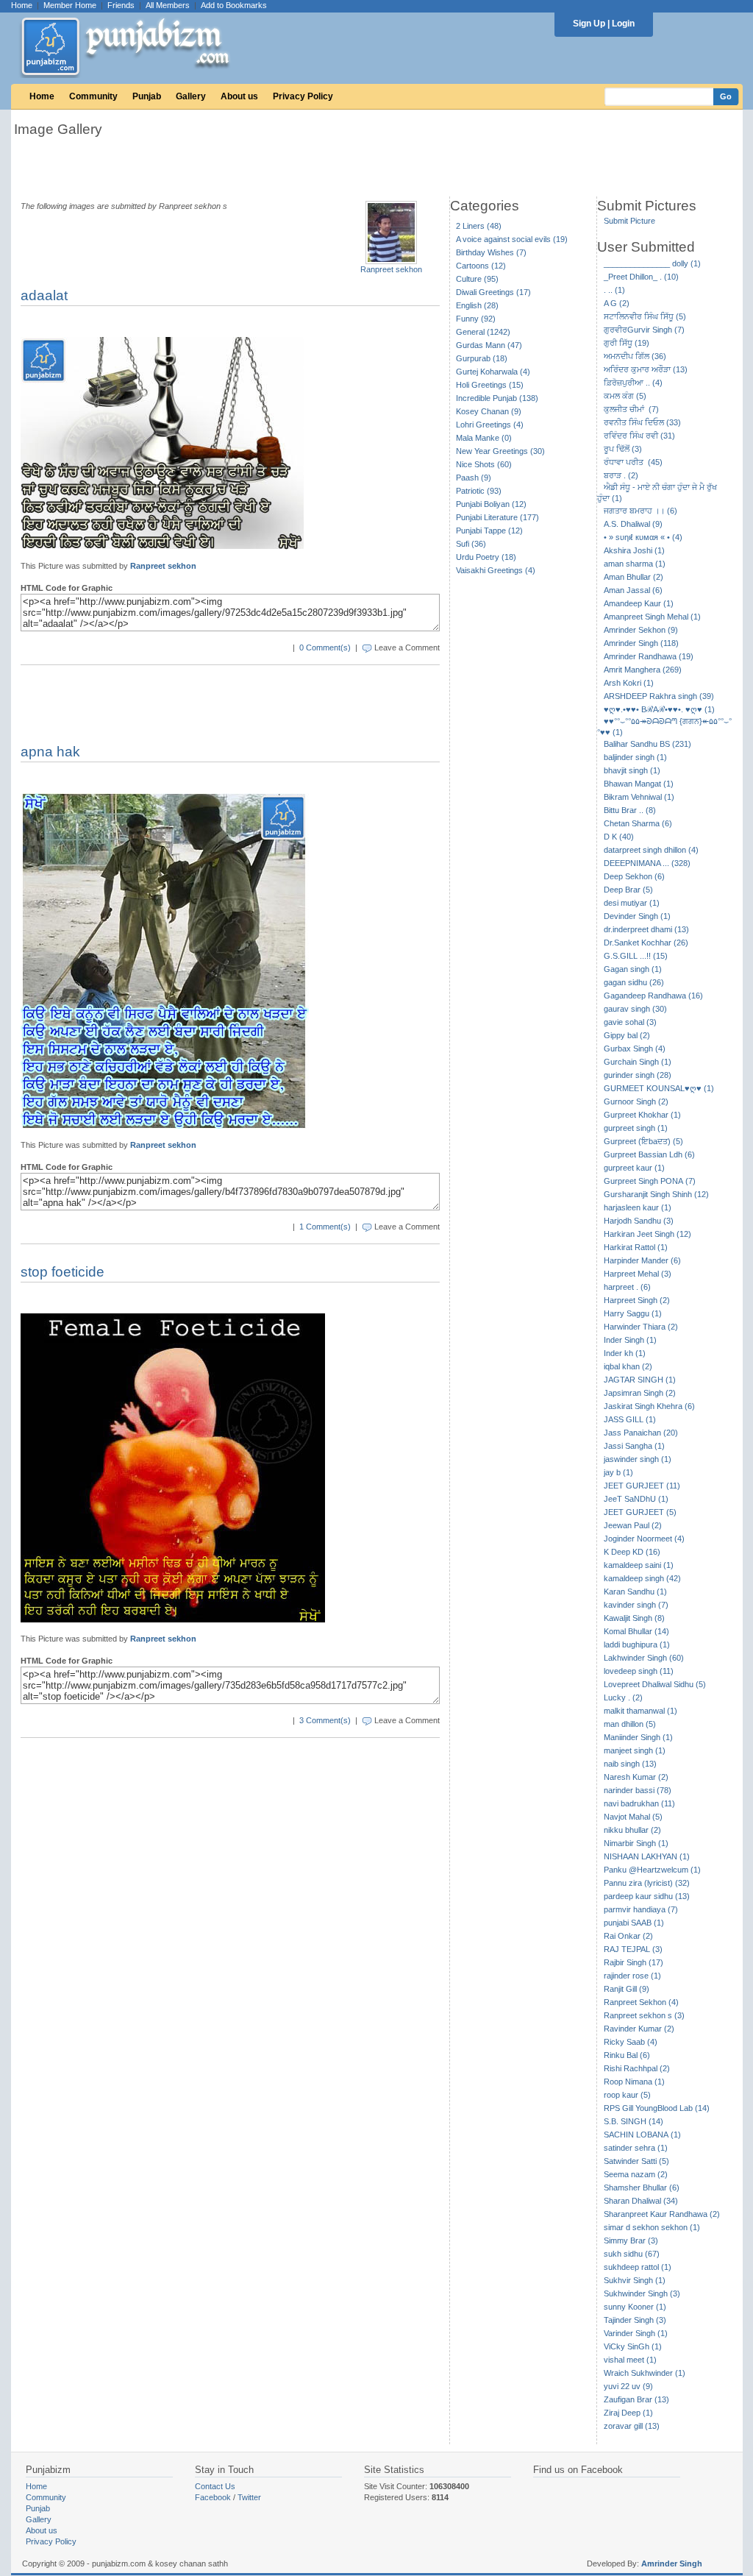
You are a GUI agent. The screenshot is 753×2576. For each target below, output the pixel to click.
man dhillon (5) (630, 1724)
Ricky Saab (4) (631, 2042)
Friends (121, 5)
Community (93, 96)
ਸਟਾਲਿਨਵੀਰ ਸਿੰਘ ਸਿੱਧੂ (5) (645, 316)
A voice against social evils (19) (512, 239)
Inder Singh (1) (630, 1340)
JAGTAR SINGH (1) (640, 1380)
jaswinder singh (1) (638, 1459)
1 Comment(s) (325, 1227)
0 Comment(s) (325, 647)
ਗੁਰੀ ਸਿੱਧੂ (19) (627, 343)
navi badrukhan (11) (639, 1803)
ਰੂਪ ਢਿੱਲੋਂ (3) (623, 449)
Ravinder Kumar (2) (639, 2029)
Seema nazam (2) (636, 2174)
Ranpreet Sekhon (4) (641, 2002)
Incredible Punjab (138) (497, 398)
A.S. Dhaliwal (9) (633, 524)
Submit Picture (629, 221)
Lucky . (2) (623, 1697)
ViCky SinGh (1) (633, 2346)
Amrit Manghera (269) (643, 670)
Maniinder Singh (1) (638, 1737)
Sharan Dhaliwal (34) (641, 2201)
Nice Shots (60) (484, 464)
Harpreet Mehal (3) (638, 1274)
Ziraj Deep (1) (628, 2413)
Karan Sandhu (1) (635, 1592)
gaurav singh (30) (635, 1009)
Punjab (147, 96)
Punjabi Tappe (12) (489, 531)
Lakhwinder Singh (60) (644, 1658)
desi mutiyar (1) (632, 903)
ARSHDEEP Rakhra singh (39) (659, 696)
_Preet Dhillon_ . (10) (641, 277)
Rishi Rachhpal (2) (637, 2068)
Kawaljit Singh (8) (634, 1618)
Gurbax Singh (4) (635, 1049)
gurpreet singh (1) (636, 1128)
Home (22, 5)
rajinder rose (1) (632, 1976)
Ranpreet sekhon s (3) (644, 2015)
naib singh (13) (630, 1764)
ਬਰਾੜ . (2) (621, 475)
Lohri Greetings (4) (490, 425)
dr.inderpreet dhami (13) (646, 929)
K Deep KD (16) (632, 1552)
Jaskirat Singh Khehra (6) (649, 1406)
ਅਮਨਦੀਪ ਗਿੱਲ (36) (635, 356)
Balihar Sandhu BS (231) (647, 744)
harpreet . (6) (627, 1287)
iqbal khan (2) (628, 1366)
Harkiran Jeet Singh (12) (647, 1234)
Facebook (213, 2497)
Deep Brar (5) (628, 890)
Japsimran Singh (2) (640, 1393)
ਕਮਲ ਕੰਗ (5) (625, 396)
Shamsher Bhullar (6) (642, 2188)
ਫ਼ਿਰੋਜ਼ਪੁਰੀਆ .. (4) (633, 383)
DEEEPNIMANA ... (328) (647, 863)
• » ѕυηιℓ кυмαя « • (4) (643, 537)
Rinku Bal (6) (627, 2055)
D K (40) (619, 837)
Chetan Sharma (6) (638, 823)
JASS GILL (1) (630, 1419)
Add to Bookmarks (234, 5)
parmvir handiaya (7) (641, 1909)
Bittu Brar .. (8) (630, 810)
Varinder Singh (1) (636, 2333)
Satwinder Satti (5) (636, 2161)
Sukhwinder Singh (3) (642, 2293)
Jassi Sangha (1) (634, 1446)
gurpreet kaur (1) (634, 1168)
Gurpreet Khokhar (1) (642, 1115)
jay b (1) (618, 1472)
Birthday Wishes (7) (491, 252)
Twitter (249, 2497)
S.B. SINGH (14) (634, 2121)
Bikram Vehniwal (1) (639, 797)
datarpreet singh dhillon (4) (651, 850)
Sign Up (589, 24)
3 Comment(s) (325, 1720)
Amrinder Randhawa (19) (649, 656)
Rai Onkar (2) (628, 1936)
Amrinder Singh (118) (641, 643)
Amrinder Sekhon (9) (641, 630)
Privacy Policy (303, 96)
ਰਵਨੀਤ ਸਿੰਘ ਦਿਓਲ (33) (642, 422)
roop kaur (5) (627, 2095)
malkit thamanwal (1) (640, 1711)
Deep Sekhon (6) (634, 876)
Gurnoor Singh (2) (636, 1101)
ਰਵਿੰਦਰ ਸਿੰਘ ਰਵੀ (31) (639, 436)
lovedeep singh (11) (639, 1671)
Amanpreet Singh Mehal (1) (652, 617)
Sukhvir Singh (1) (635, 2280)
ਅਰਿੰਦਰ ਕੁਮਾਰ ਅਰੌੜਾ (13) (646, 369)
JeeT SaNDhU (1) (636, 1499)
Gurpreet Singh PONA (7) (650, 1181)
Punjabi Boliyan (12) (491, 504)
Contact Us (215, 2486)
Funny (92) (476, 319)
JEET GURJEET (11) (642, 1486)
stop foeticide (63, 1272)
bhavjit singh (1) (632, 770)
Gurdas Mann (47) (489, 345)
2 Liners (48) (479, 226)
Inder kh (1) (625, 1353)
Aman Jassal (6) (633, 590)
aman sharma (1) (635, 564)
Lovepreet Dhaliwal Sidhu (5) (655, 1684)
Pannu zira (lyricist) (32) (647, 1883)
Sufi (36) (471, 544)
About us (239, 96)
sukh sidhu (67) (632, 2254)
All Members (168, 5)
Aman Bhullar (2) (634, 577)
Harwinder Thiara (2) (641, 1327)
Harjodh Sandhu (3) (639, 1221)
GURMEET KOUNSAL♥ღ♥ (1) (659, 1088)
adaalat (44, 295)
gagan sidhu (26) (634, 982)
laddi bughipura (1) (637, 1644)
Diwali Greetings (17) (493, 292)
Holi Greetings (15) (490, 385)
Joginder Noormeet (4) (644, 1539)
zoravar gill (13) (632, 2426)
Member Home (70, 5)
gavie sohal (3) (630, 1022)
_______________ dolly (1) (652, 263)
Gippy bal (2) (627, 1035)
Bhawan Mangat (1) (639, 784)
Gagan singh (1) (633, 969)
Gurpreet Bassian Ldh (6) (649, 1154)
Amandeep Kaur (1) (639, 603)
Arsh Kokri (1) (629, 683)
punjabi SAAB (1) (634, 1923)
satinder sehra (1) (636, 2148)
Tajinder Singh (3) (635, 2320)
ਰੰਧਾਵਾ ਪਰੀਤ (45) (633, 462)
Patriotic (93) (479, 491)
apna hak (50, 752)
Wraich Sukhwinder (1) (645, 2373)
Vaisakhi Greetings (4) (496, 570)
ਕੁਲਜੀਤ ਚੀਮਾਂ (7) (631, 409)
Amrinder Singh (672, 2563)
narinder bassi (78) (638, 1790)
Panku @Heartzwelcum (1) (652, 1870)
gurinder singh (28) (638, 1075)
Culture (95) (477, 279)
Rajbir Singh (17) (634, 1962)
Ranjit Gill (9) (627, 1989)
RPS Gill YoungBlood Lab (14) (657, 2108)
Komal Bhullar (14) (636, 1631)
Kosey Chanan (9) (489, 411)
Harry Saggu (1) (633, 1313)
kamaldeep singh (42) (642, 1578)
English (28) (477, 305)
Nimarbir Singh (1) (636, 1843)
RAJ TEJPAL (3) (633, 1949)
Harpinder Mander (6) (642, 1260)
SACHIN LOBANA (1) (642, 2135)
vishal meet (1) (630, 2360)
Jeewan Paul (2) (633, 1525)
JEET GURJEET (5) (640, 1512)
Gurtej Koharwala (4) (493, 372)
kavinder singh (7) (636, 1605)
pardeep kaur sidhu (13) (647, 1896)
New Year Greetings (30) (500, 451)
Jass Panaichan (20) (641, 1433)
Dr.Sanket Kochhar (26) (646, 943)
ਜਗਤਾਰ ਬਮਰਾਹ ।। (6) (640, 511)
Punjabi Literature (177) (497, 517)
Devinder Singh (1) (637, 916)
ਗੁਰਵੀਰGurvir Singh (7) (644, 330)
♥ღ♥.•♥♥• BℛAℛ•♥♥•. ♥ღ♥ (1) (659, 709)
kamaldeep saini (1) (639, 1565)
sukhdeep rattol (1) (638, 2267)
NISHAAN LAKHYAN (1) (647, 1856)
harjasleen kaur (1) (638, 1207)
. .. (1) (614, 290)
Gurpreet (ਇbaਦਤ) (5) (643, 1141)
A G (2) (617, 303)
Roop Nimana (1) (634, 2082)
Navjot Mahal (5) (633, 1817)
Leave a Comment (407, 647)
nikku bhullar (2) (632, 1830)
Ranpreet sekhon (391, 269)
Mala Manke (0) (484, 438)
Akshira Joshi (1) (634, 550)
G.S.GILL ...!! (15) (636, 956)
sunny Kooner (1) (635, 2307)
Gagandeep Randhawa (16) (653, 996)
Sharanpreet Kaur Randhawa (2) (662, 2214)
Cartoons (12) (481, 266)
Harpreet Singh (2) (637, 1300)
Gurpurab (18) (482, 358)
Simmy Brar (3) (631, 2240)
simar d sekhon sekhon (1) (652, 2227)
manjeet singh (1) (635, 1750)
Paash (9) (474, 478)
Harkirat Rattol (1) (636, 1247)
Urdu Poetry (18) (486, 557)
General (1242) (483, 332)
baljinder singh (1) (635, 757)
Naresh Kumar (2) (636, 1777)
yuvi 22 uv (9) (628, 2386)
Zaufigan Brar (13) (636, 2399)
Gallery (191, 96)
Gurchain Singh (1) (638, 1062)
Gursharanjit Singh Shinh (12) (656, 1194)
